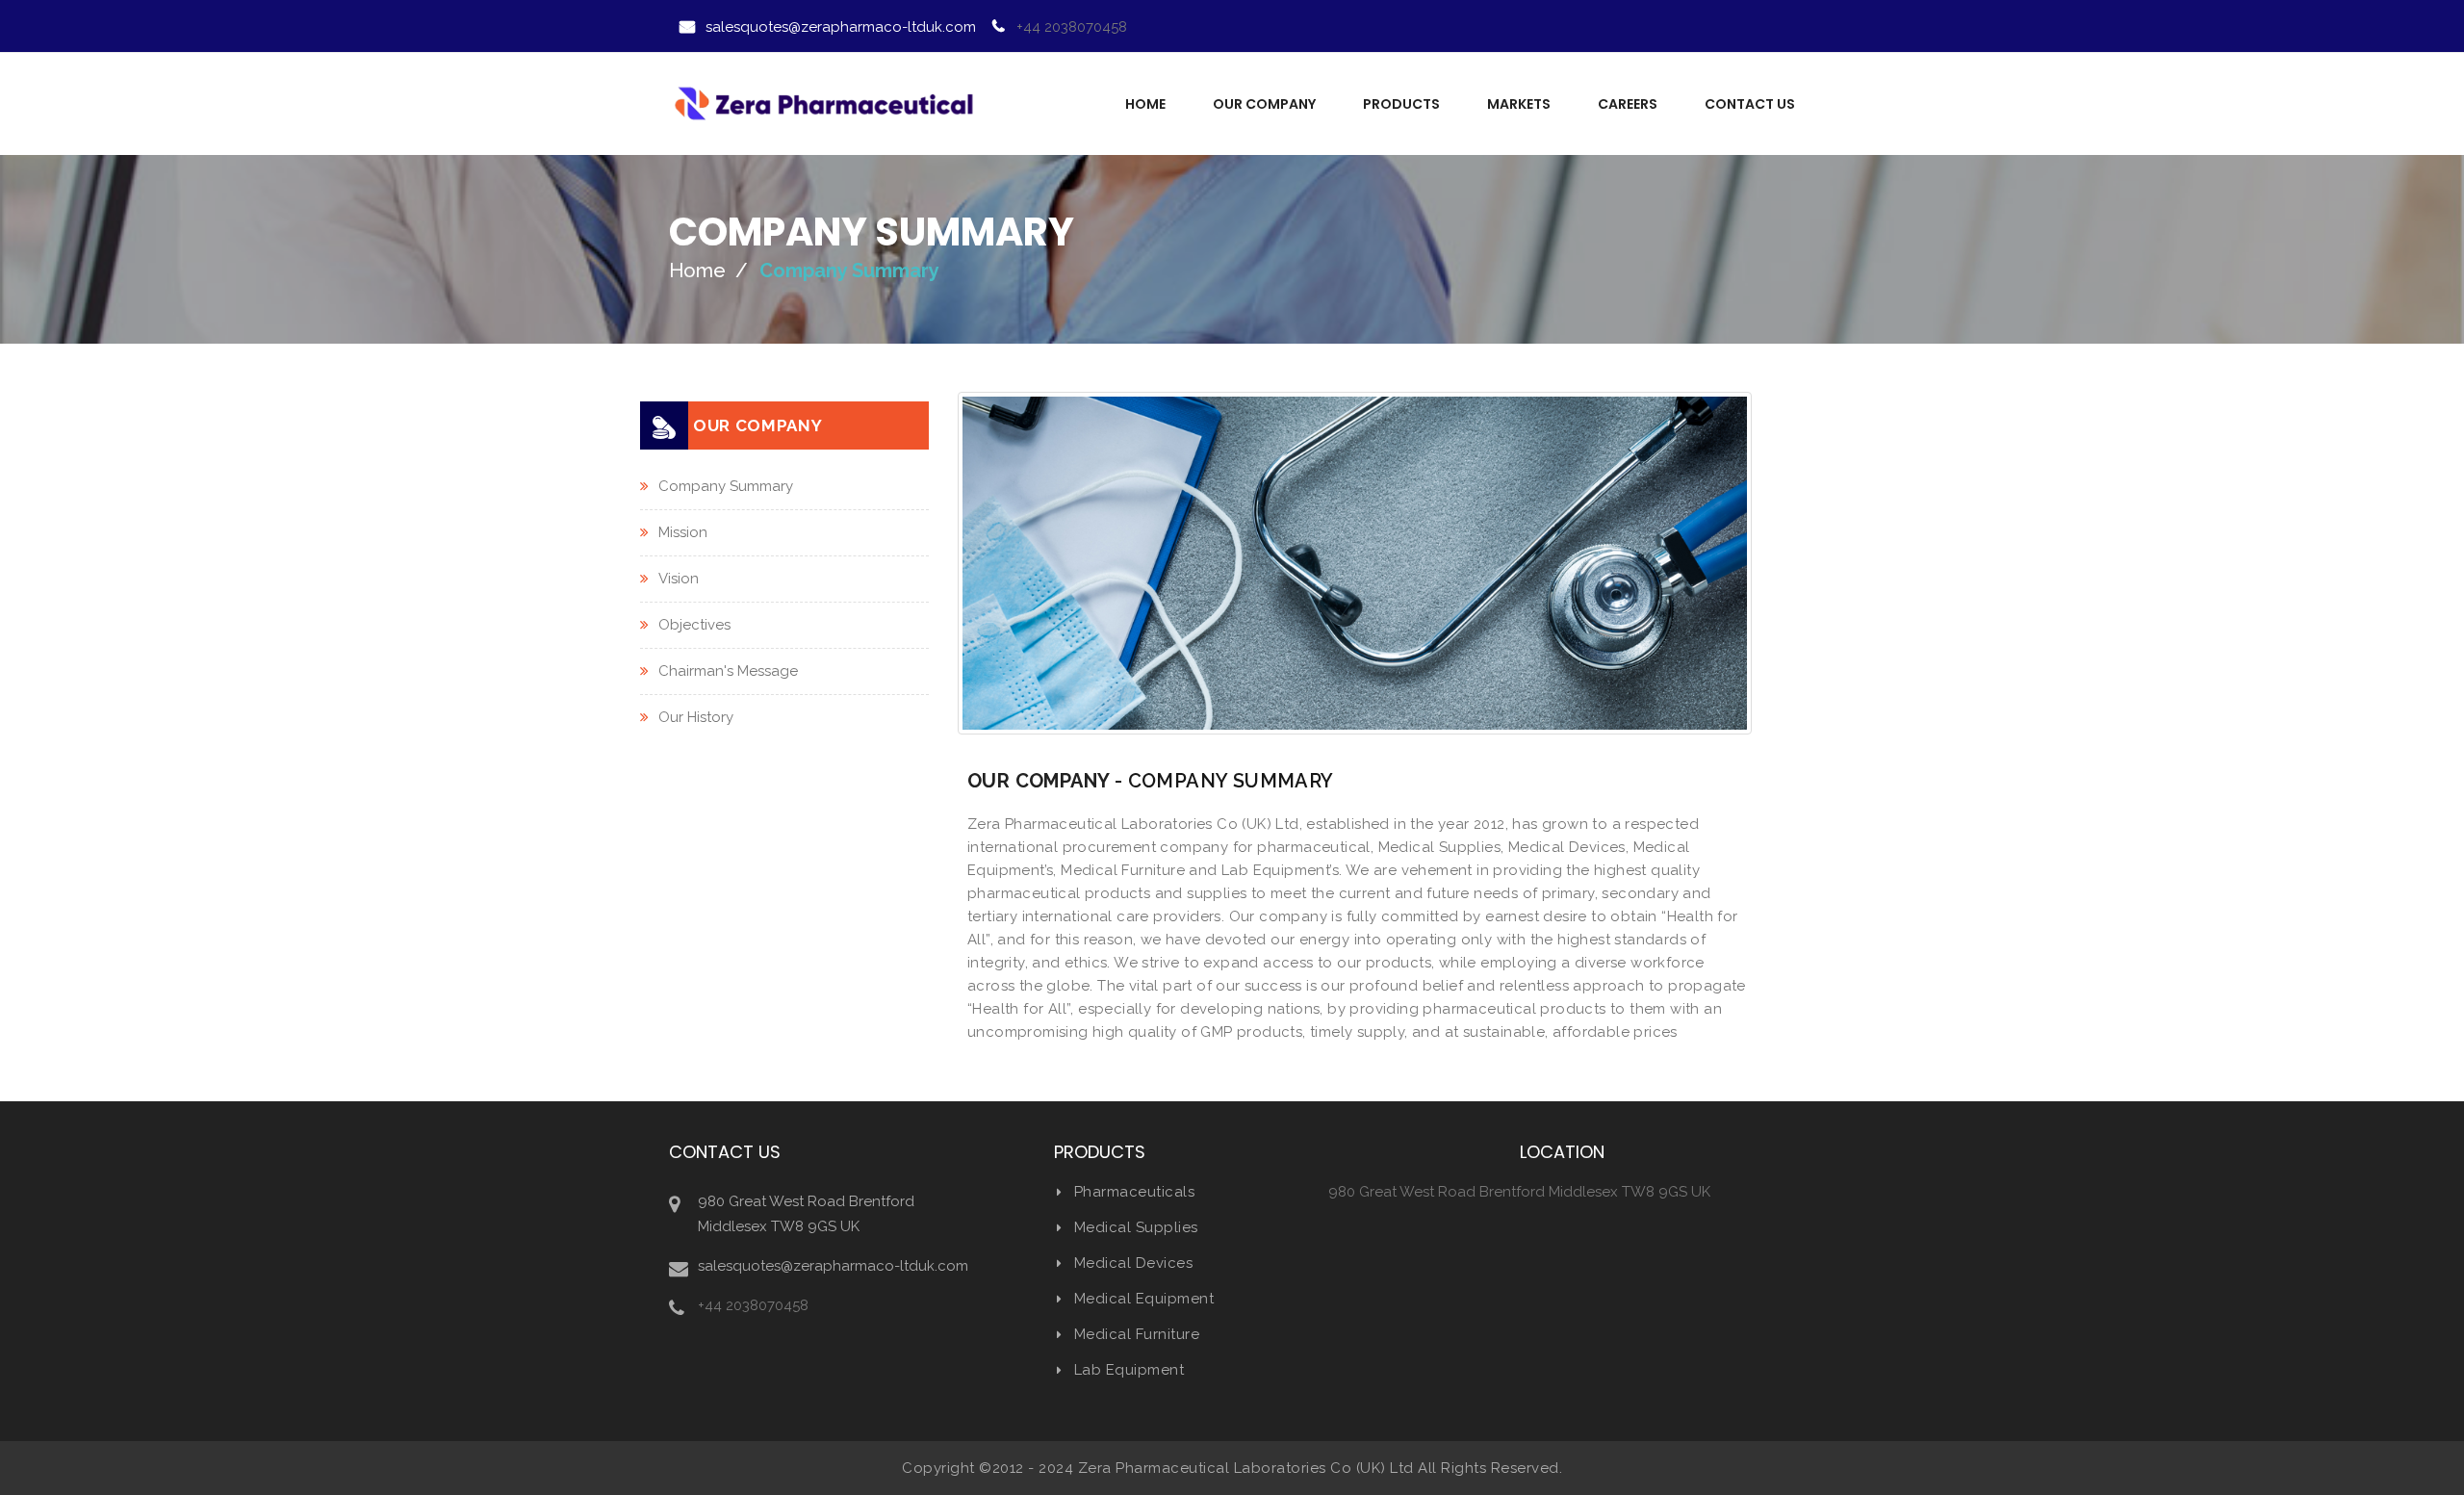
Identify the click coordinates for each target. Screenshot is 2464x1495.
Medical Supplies (1136, 1227)
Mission (683, 532)
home (1145, 104)
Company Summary (726, 486)
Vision (679, 579)
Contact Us (1750, 104)
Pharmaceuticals (1134, 1192)
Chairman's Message (728, 671)
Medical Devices (1133, 1263)
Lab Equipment (1129, 1370)
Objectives (694, 625)
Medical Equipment (1144, 1299)
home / (708, 271)
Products (1401, 104)
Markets (1519, 104)
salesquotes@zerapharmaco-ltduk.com (841, 27)
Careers (1628, 104)
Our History (696, 717)
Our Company (1264, 104)
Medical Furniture (1137, 1334)
